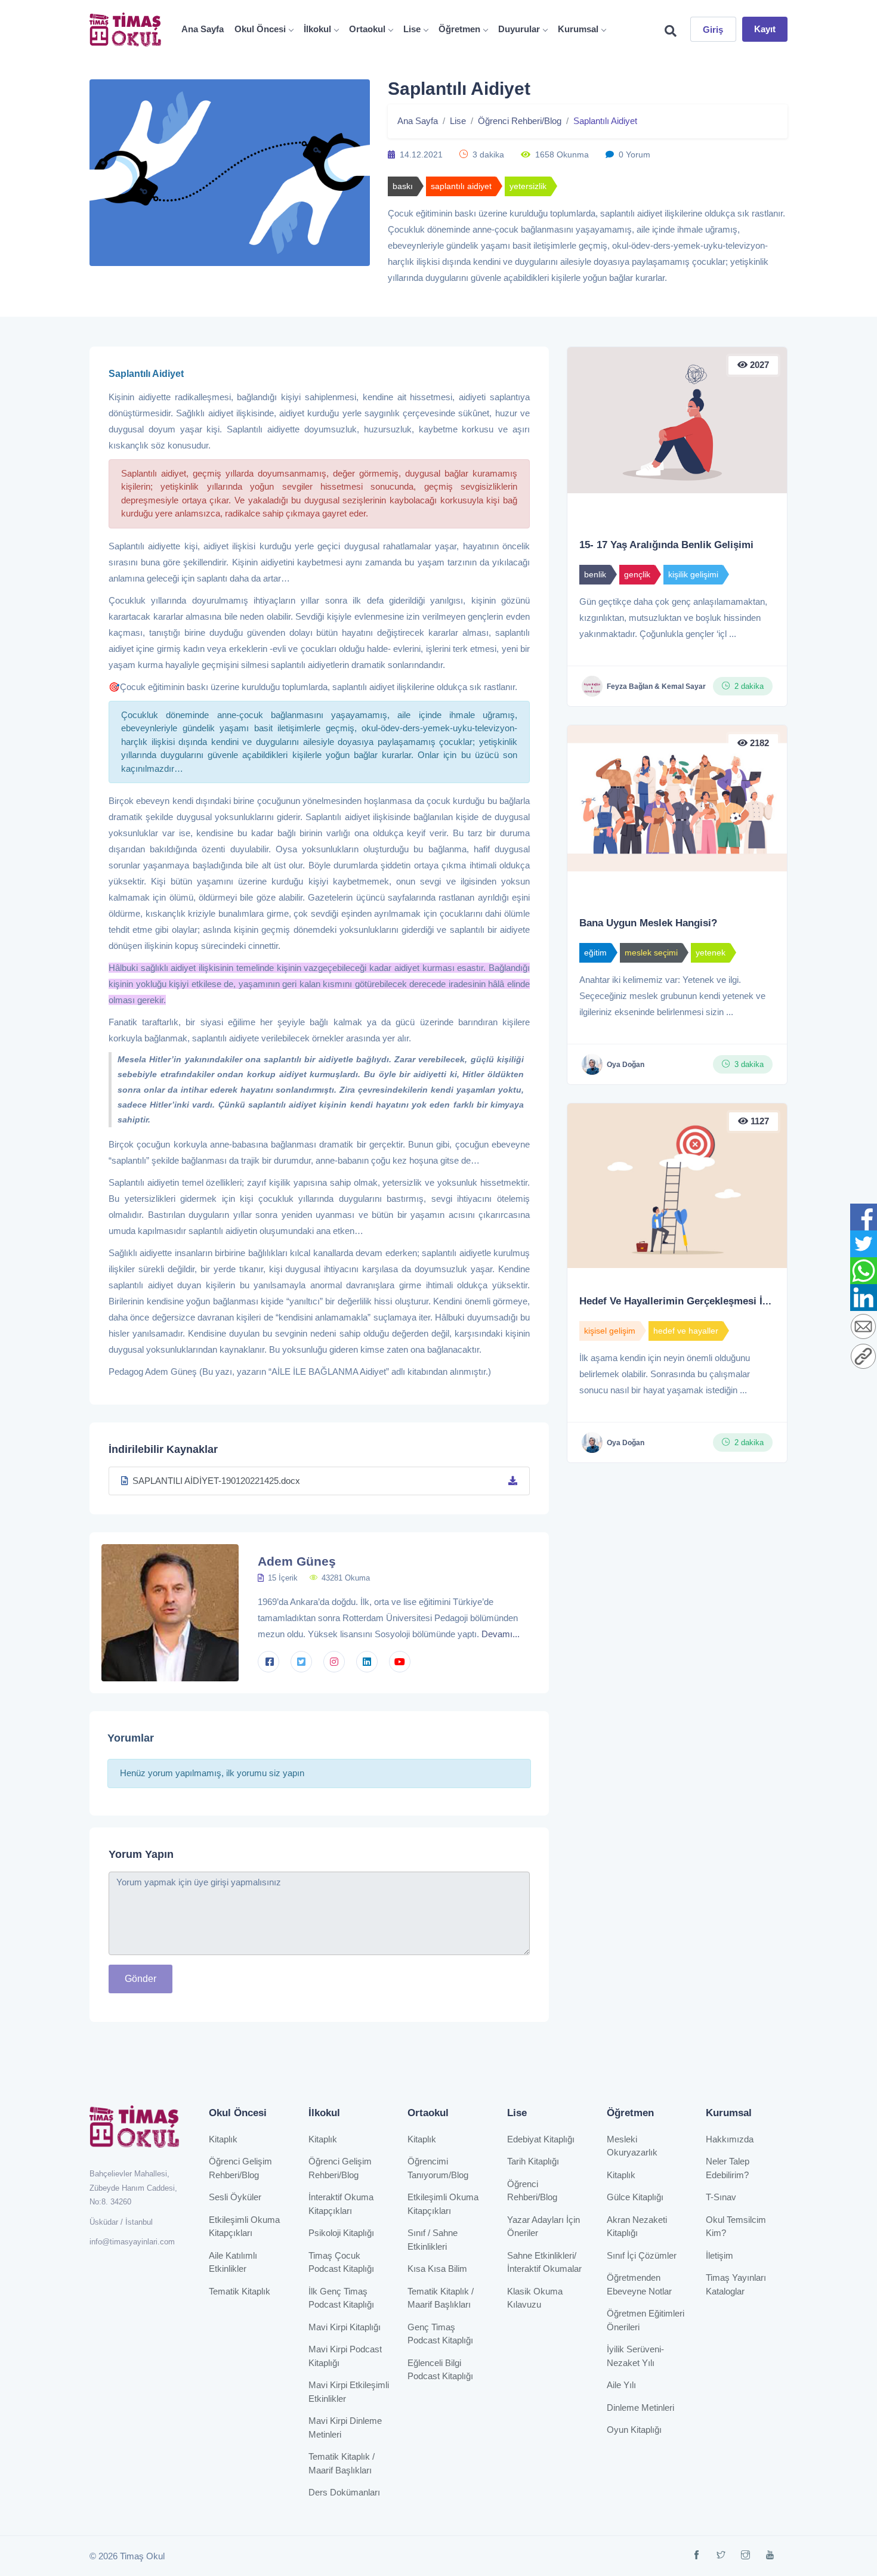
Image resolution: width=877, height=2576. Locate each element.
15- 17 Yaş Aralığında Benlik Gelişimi (666, 545)
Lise (412, 29)
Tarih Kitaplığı (533, 2161)
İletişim (719, 2255)
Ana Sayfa (203, 29)
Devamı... (501, 1634)
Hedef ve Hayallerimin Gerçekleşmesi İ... (675, 1301)
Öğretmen (459, 29)
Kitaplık (223, 2139)
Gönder (140, 1979)
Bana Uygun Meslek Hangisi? (648, 923)
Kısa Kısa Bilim (437, 2269)
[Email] (863, 1327)
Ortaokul (367, 29)
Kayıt (765, 29)
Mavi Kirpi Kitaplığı (345, 2327)
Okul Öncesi (260, 29)
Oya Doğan (626, 1065)
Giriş (713, 30)
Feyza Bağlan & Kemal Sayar (656, 686)
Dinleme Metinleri (640, 2408)
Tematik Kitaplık (240, 2291)
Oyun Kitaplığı (634, 2430)
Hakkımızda (730, 2139)
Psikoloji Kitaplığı (341, 2233)
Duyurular (519, 29)
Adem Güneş (297, 1561)
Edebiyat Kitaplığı (541, 2139)
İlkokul (317, 29)
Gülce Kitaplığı (635, 2197)
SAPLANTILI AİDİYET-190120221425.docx (216, 1481)
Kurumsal (578, 29)
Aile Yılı (621, 2385)
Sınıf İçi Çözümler (642, 2255)
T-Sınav (721, 2197)
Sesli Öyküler (235, 2197)
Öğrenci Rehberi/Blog (520, 121)
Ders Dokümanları (344, 2492)
